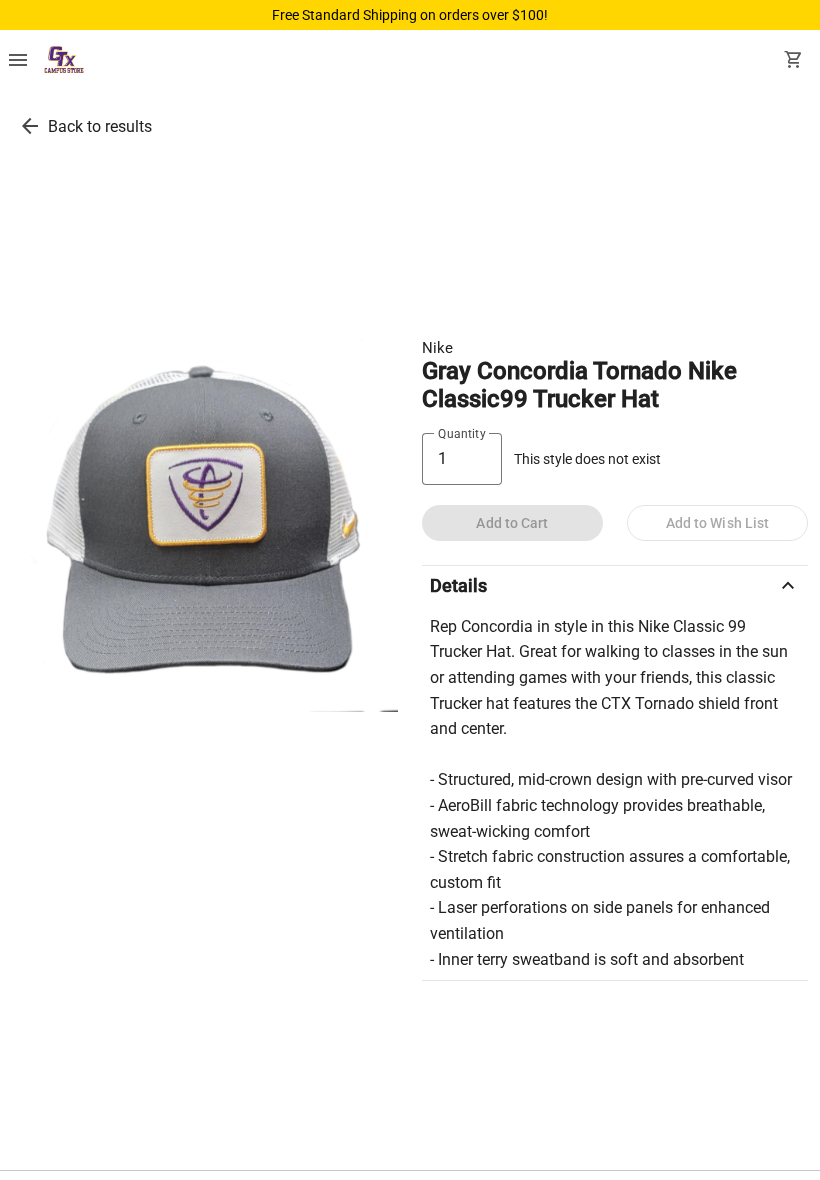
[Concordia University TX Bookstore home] (64, 62)
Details (615, 586)
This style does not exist (587, 459)
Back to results (100, 126)
